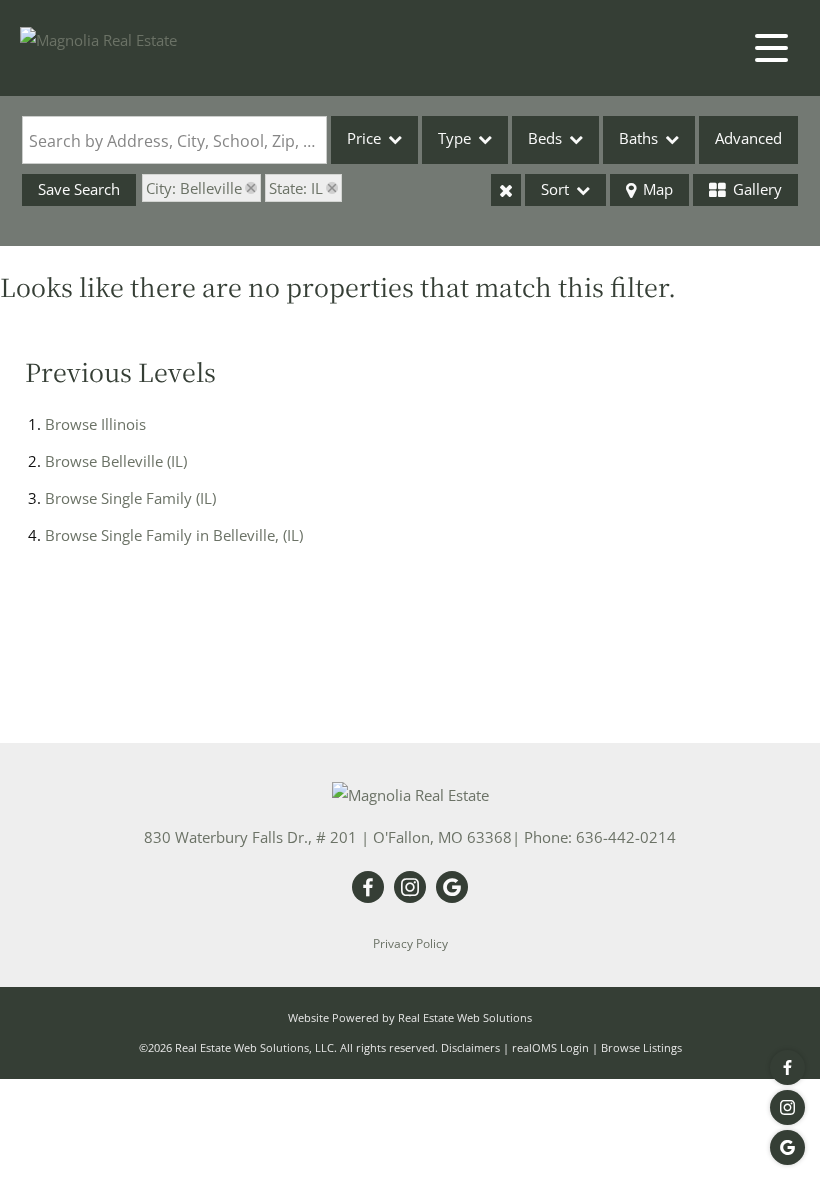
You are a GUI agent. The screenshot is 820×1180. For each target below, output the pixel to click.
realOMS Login (550, 1047)
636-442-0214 (626, 837)
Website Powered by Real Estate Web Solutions (410, 1017)
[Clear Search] (506, 190)
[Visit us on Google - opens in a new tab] (787, 1147)
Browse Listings (641, 1047)
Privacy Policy (410, 943)
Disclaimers (470, 1047)
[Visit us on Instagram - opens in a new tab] (787, 1107)
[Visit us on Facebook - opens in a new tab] (787, 1067)
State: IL (296, 188)
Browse (95, 424)
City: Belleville (194, 188)
